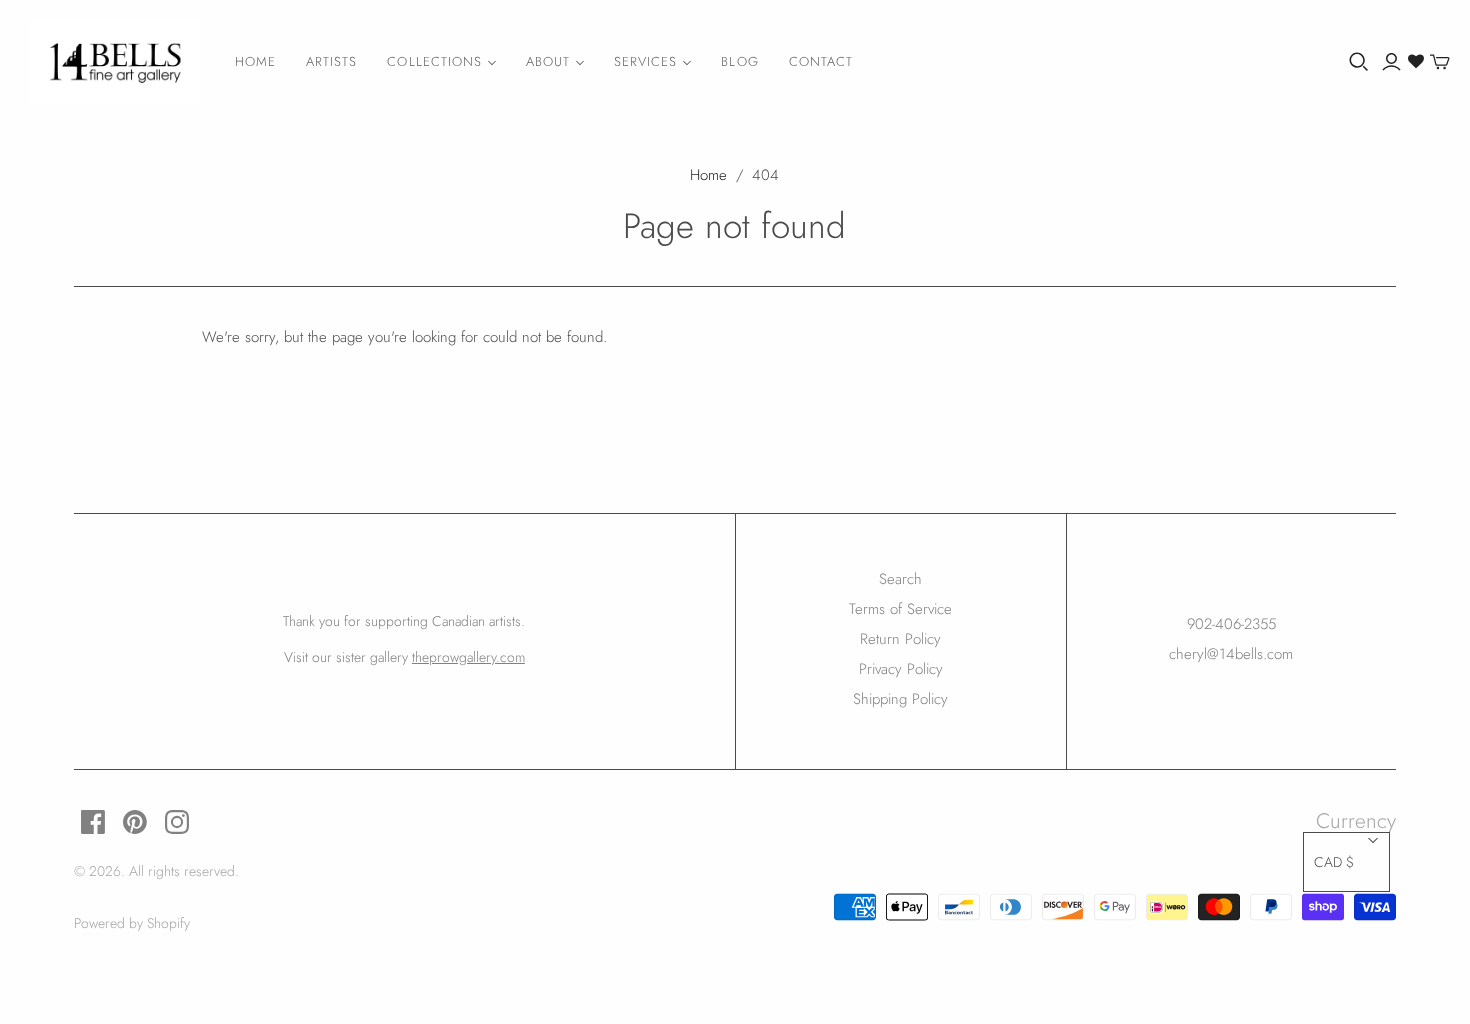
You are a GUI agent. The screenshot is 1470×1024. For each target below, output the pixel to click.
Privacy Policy (901, 669)
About (548, 61)
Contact (821, 61)
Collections (434, 61)
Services (645, 61)
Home (255, 61)
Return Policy (900, 639)
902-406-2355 (1231, 624)
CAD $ (1334, 862)
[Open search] (1359, 62)
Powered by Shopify (132, 923)
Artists (331, 61)
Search (900, 579)
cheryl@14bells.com (1231, 654)
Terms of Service (900, 609)
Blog (739, 61)
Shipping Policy (900, 699)
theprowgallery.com (468, 657)
